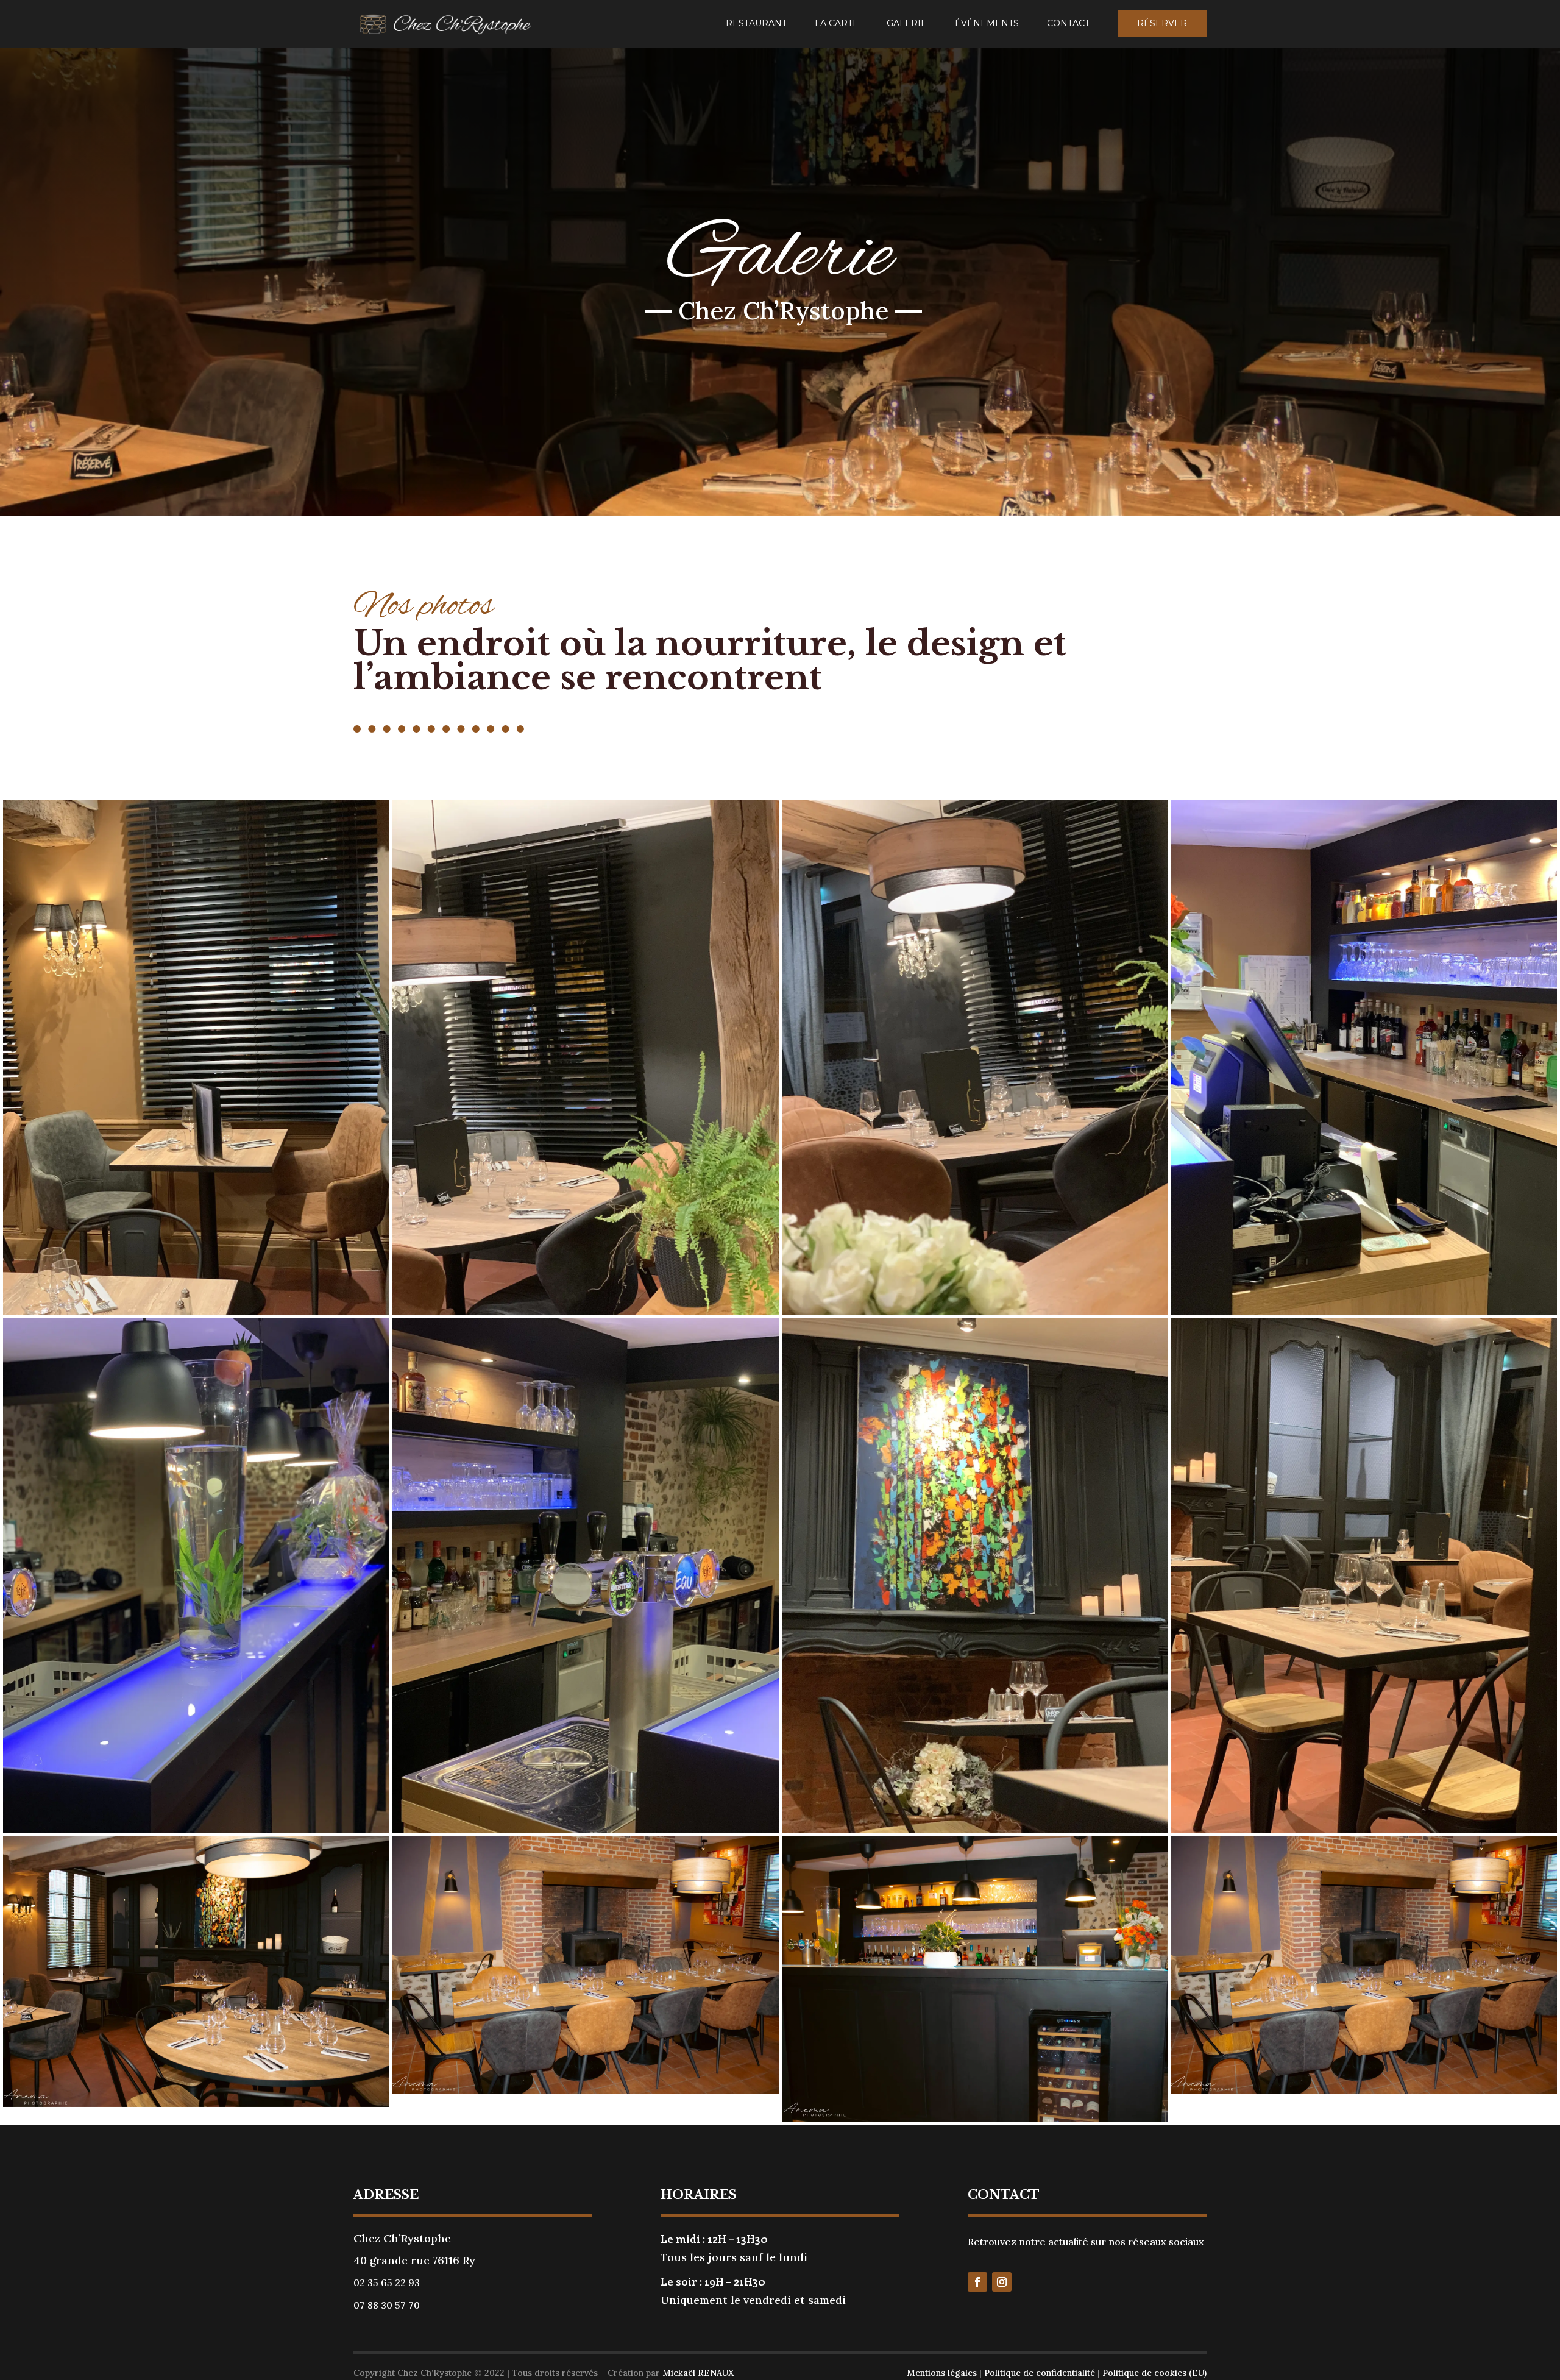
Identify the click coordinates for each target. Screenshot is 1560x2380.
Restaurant (756, 24)
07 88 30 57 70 (387, 2305)
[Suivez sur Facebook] (977, 2282)
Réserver (1162, 23)
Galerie (907, 24)
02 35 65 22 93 (387, 2282)
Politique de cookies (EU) (1154, 2373)
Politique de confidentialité (1040, 2373)
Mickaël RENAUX (698, 2373)
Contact (1068, 24)
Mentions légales (942, 2373)
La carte (837, 24)
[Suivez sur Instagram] (1002, 2282)
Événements (987, 24)
